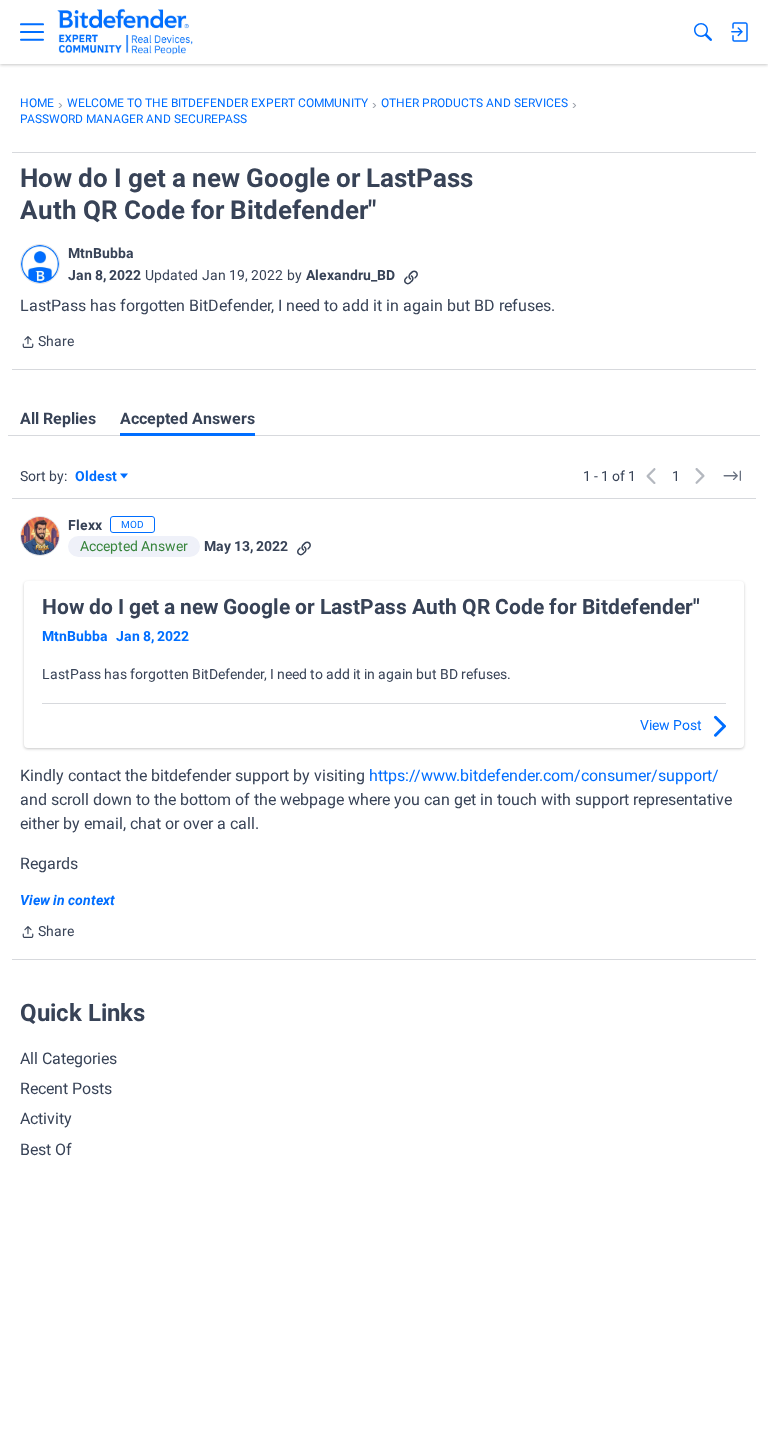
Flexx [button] (85, 525)
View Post (671, 725)
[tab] (58, 419)
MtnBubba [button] (101, 253)
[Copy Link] (411, 275)
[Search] (703, 32)
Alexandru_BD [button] (350, 275)
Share (47, 343)
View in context (67, 900)
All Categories (68, 1058)
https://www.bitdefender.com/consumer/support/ (544, 775)
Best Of (46, 1149)
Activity (46, 1118)
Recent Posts (66, 1088)
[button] (40, 264)
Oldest (97, 477)
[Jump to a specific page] (732, 476)
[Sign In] (739, 32)
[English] (125, 32)
